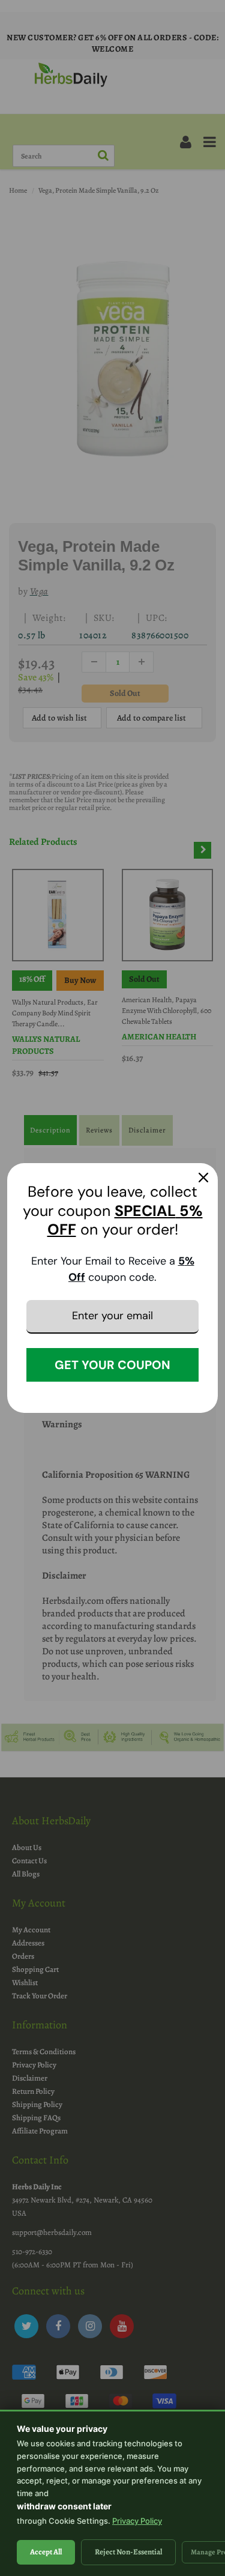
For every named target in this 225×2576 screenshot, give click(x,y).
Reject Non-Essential (128, 2552)
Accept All (46, 2552)
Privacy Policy (137, 2521)
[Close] (203, 1178)
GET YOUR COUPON (112, 1365)
